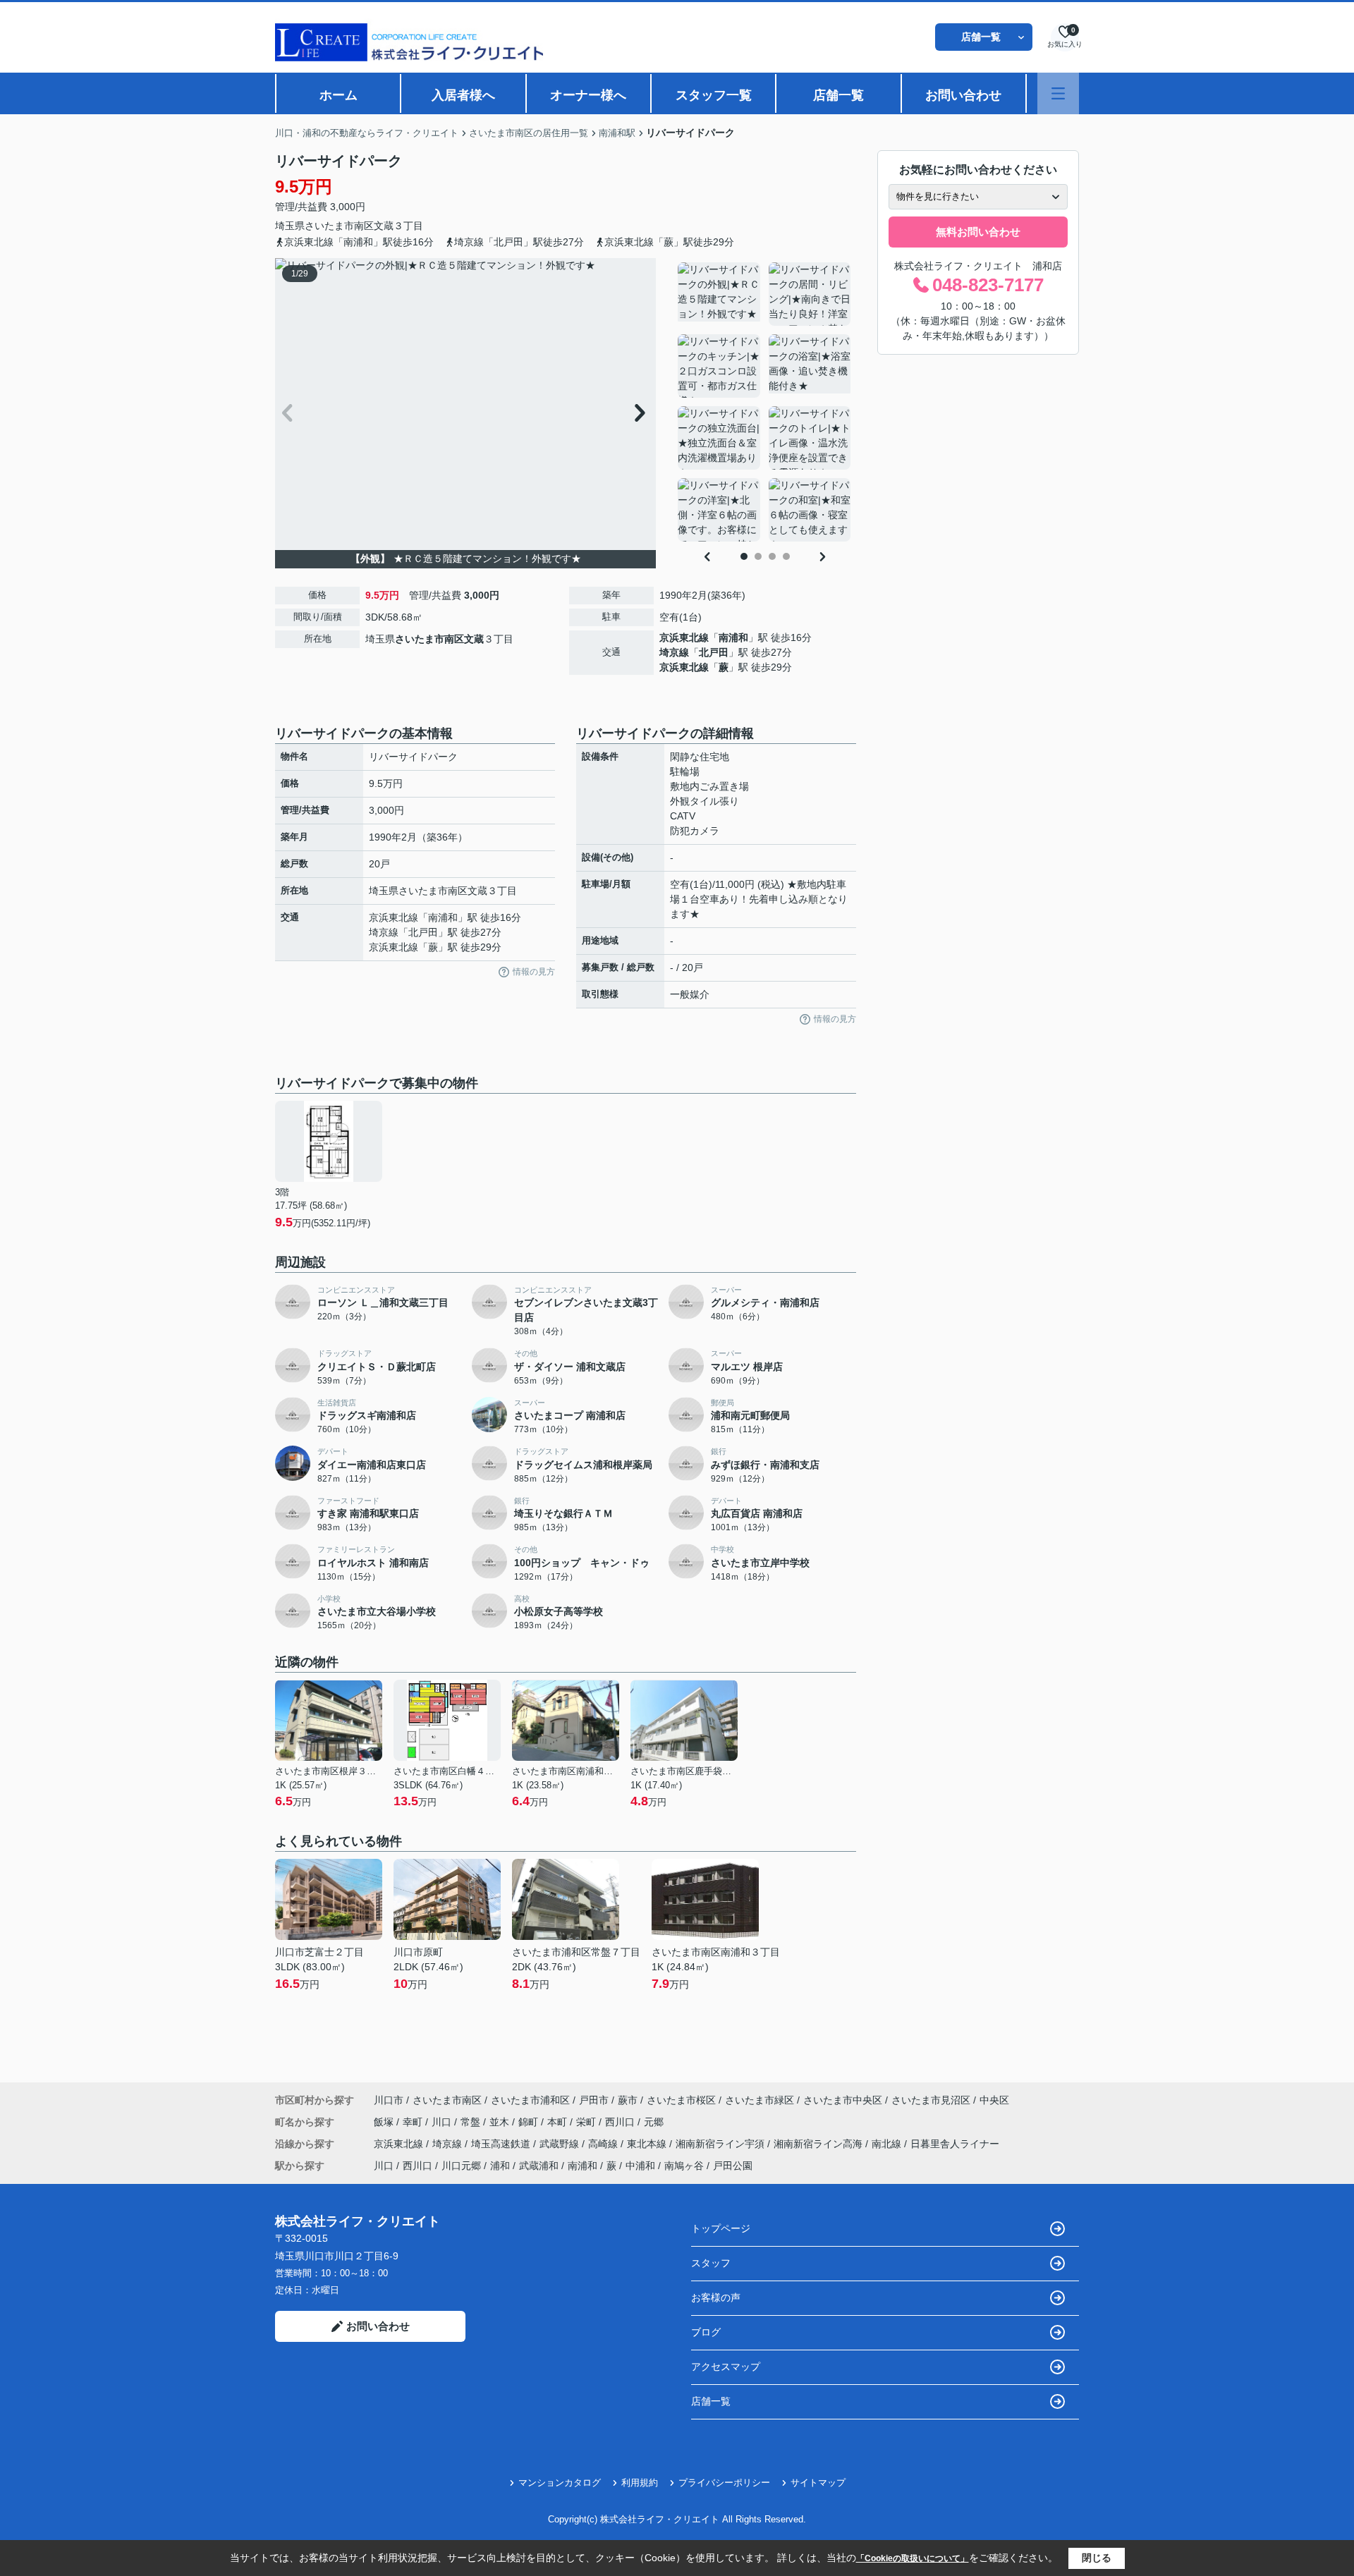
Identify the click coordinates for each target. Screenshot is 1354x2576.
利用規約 (640, 2483)
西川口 (621, 2122)
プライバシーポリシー (724, 2483)
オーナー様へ (588, 95)
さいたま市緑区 (760, 2100)
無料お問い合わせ (978, 232)
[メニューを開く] (1058, 93)
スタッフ (711, 2263)
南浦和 (733, 637)
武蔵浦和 (539, 2166)
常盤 (472, 2122)
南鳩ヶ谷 (684, 2166)
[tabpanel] (765, 402)
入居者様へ (463, 95)
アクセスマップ (726, 2367)
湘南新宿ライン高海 (819, 2144)
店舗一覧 (981, 37)
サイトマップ (818, 2483)
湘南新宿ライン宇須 (721, 2144)
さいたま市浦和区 (530, 2100)
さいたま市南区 (339, 226)
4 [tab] (786, 556)
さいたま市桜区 (681, 2100)
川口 (443, 2122)
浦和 (500, 2166)
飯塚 (385, 2122)
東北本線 (648, 2144)
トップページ (721, 2228)
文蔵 (384, 226)
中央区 (994, 2100)
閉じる (1097, 2558)
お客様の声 (716, 2297)
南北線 (888, 2144)
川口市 (389, 2100)
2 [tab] (758, 556)
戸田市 (594, 2100)
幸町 (414, 2122)
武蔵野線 (561, 2144)
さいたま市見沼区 (931, 2100)
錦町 (530, 2122)
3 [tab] (772, 556)
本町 (559, 2122)
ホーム (338, 95)
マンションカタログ (560, 2483)
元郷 (654, 2122)
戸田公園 (733, 2166)
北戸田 (714, 652)
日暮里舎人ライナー (955, 2144)
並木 (501, 2122)
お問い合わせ (963, 95)
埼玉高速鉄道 (502, 2144)
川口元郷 (461, 2166)
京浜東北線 (684, 637)
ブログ (706, 2332)
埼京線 (674, 652)
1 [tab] (744, 556)
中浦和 (640, 2166)
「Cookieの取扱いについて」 (913, 2558)
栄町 (587, 2122)
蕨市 (628, 2100)
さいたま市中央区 (843, 2100)
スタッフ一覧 (714, 95)
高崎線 (604, 2144)
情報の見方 (534, 972)
